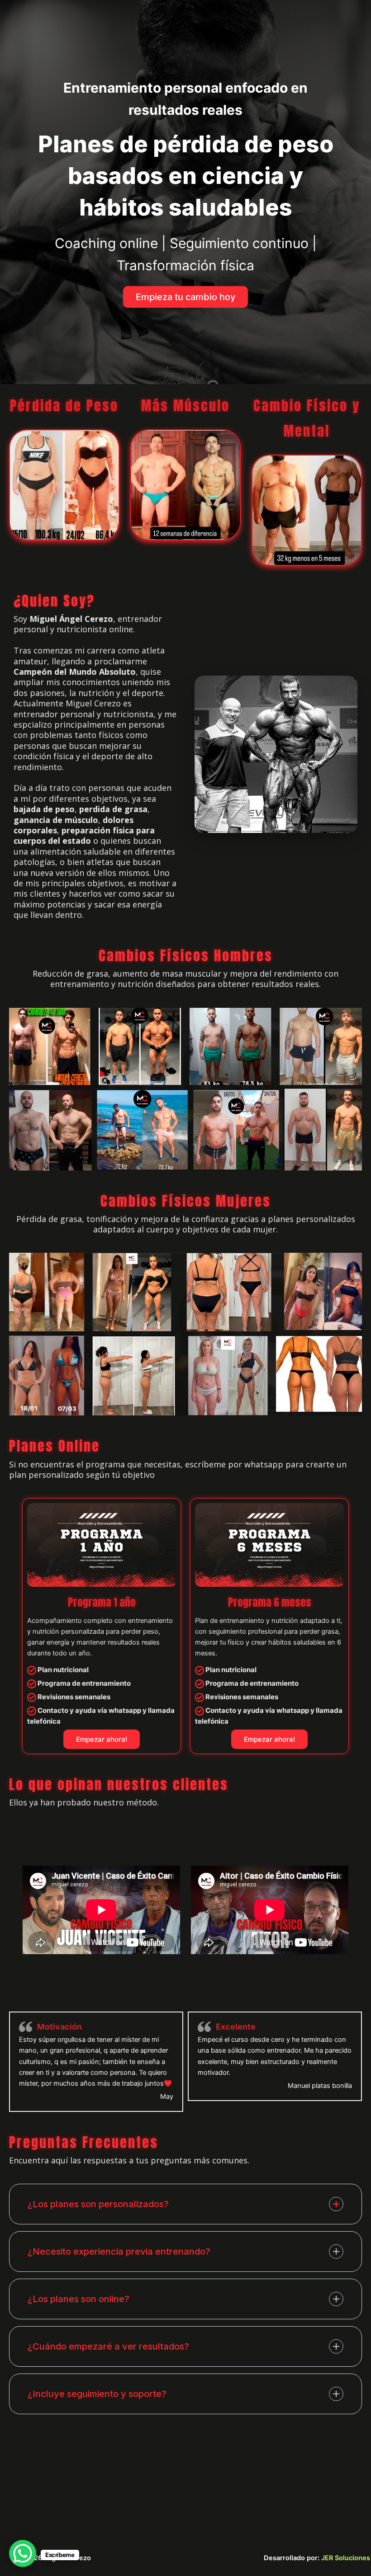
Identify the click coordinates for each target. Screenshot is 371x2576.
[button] (185, 297)
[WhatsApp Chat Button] (23, 2553)
